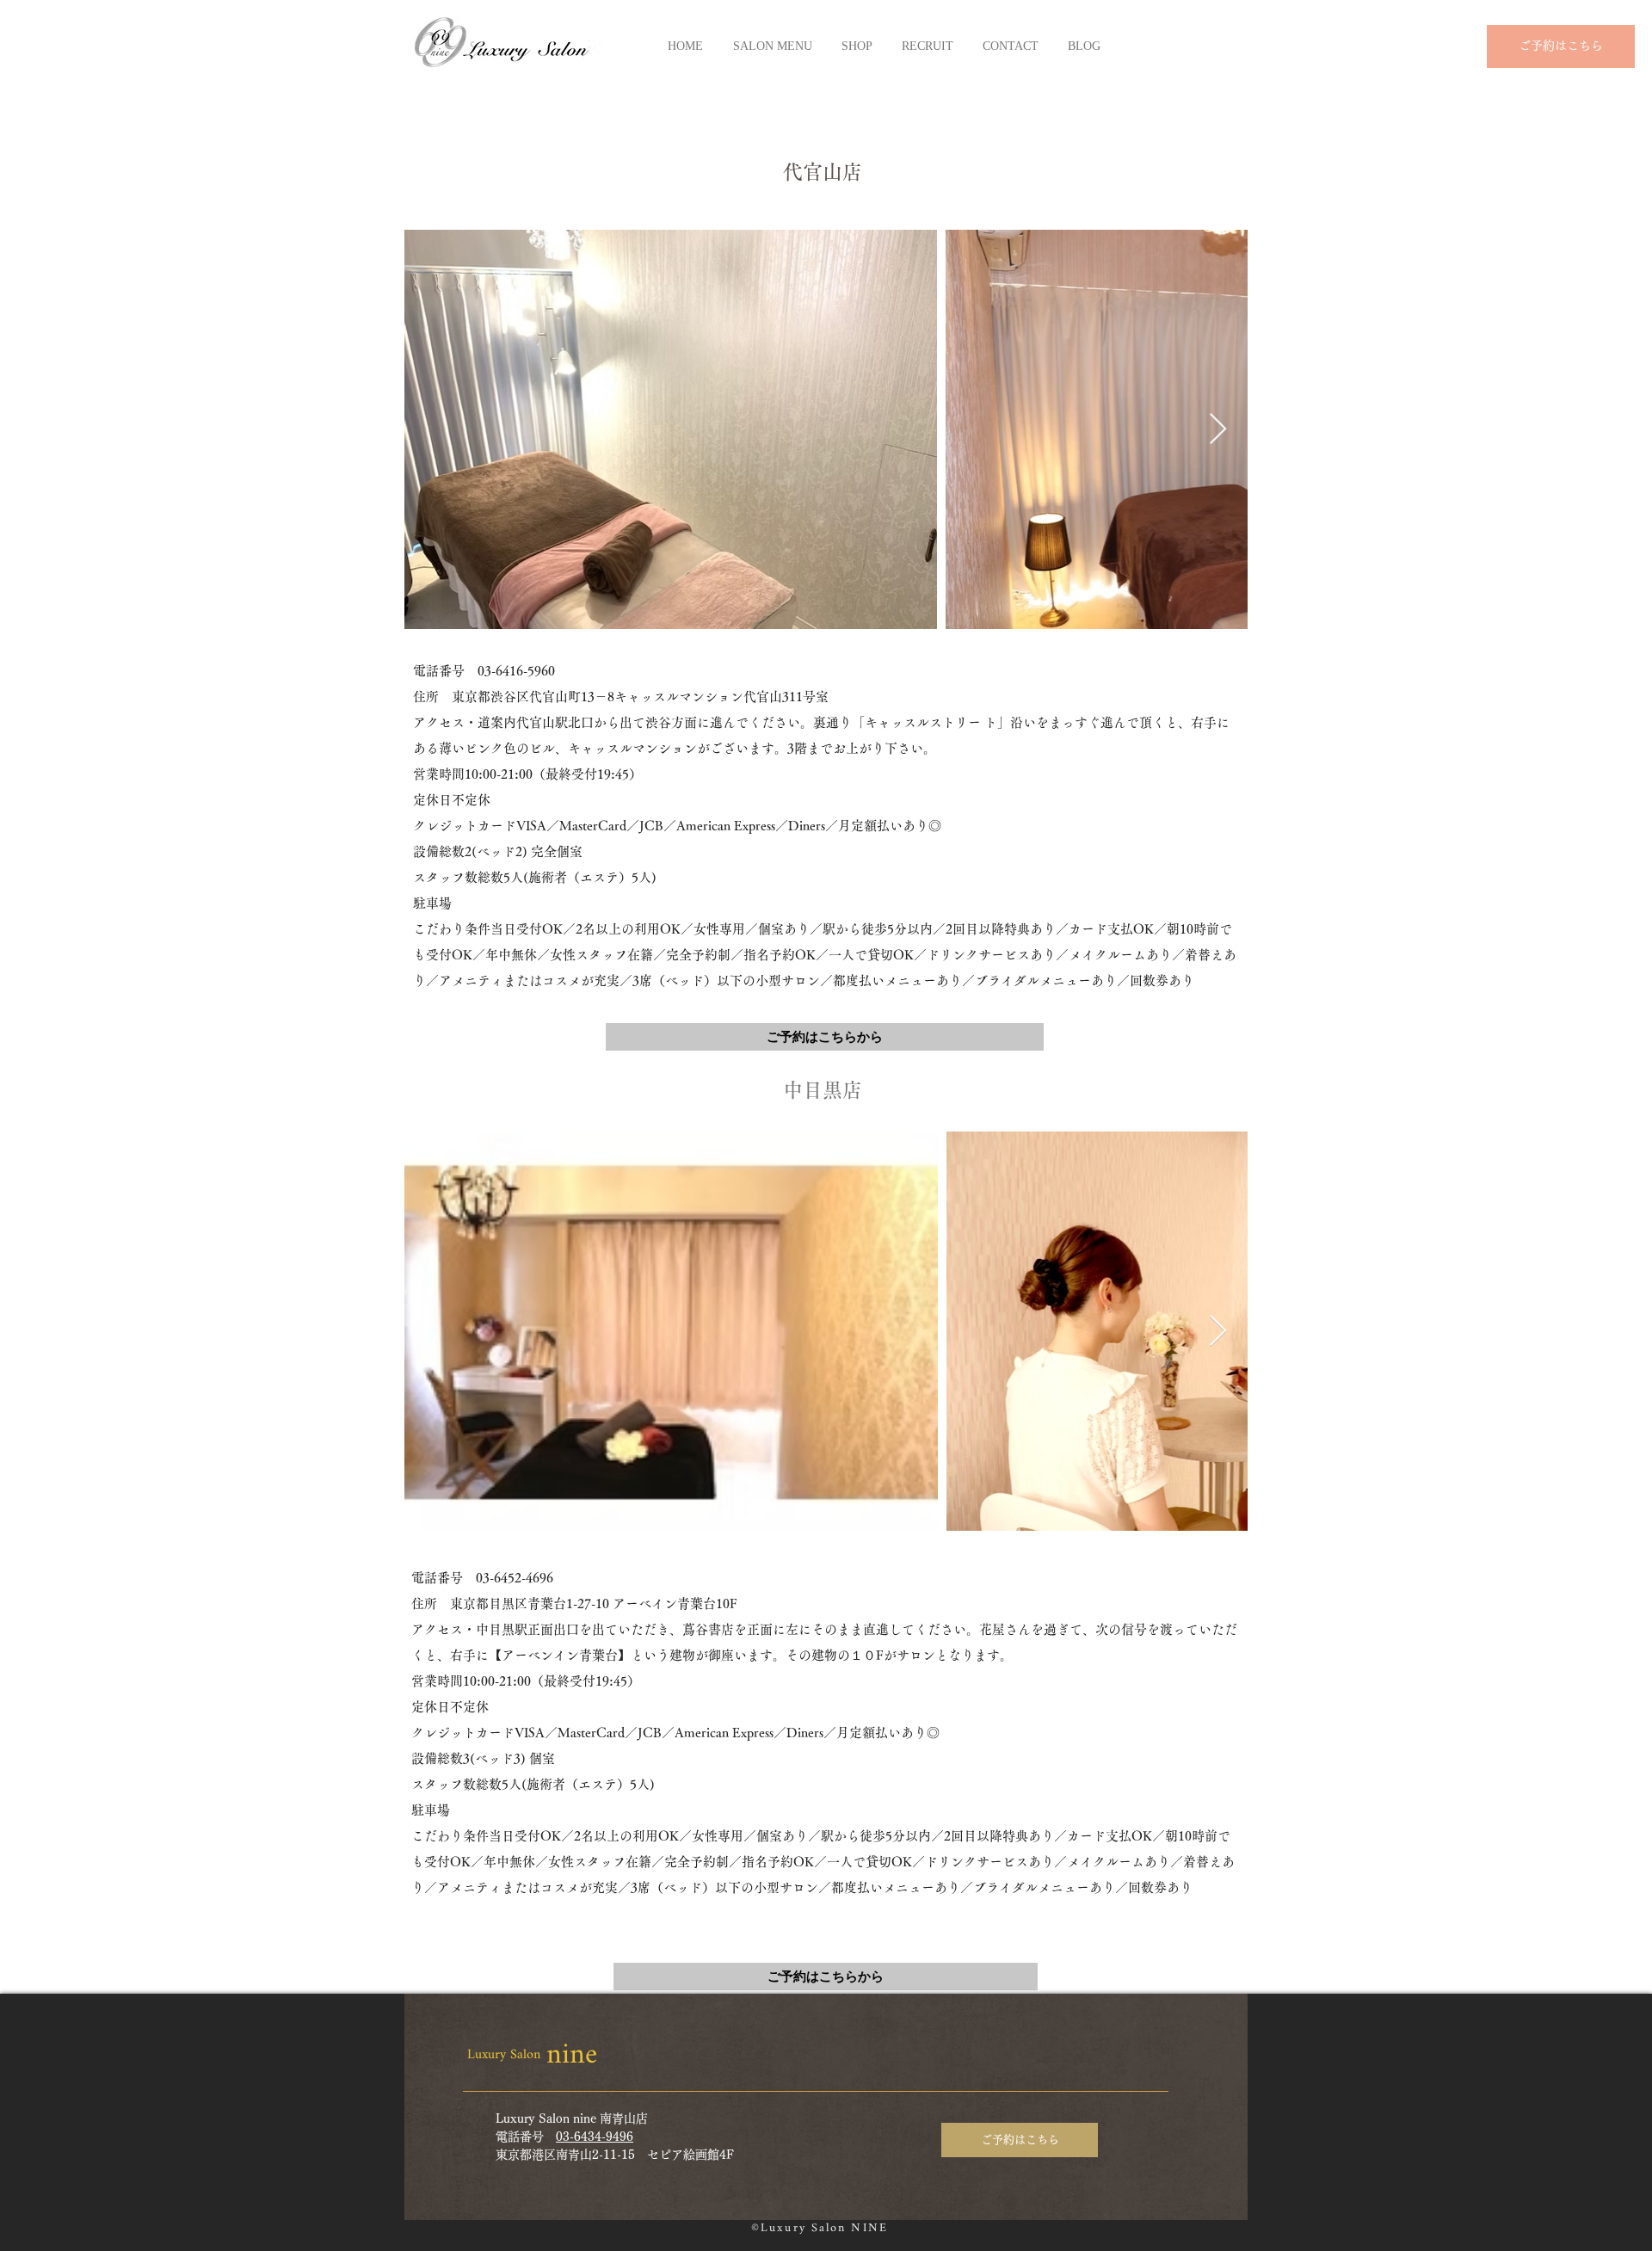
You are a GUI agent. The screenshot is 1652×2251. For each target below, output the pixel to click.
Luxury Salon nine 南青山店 (572, 2118)
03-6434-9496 (595, 2137)
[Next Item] (1218, 430)
